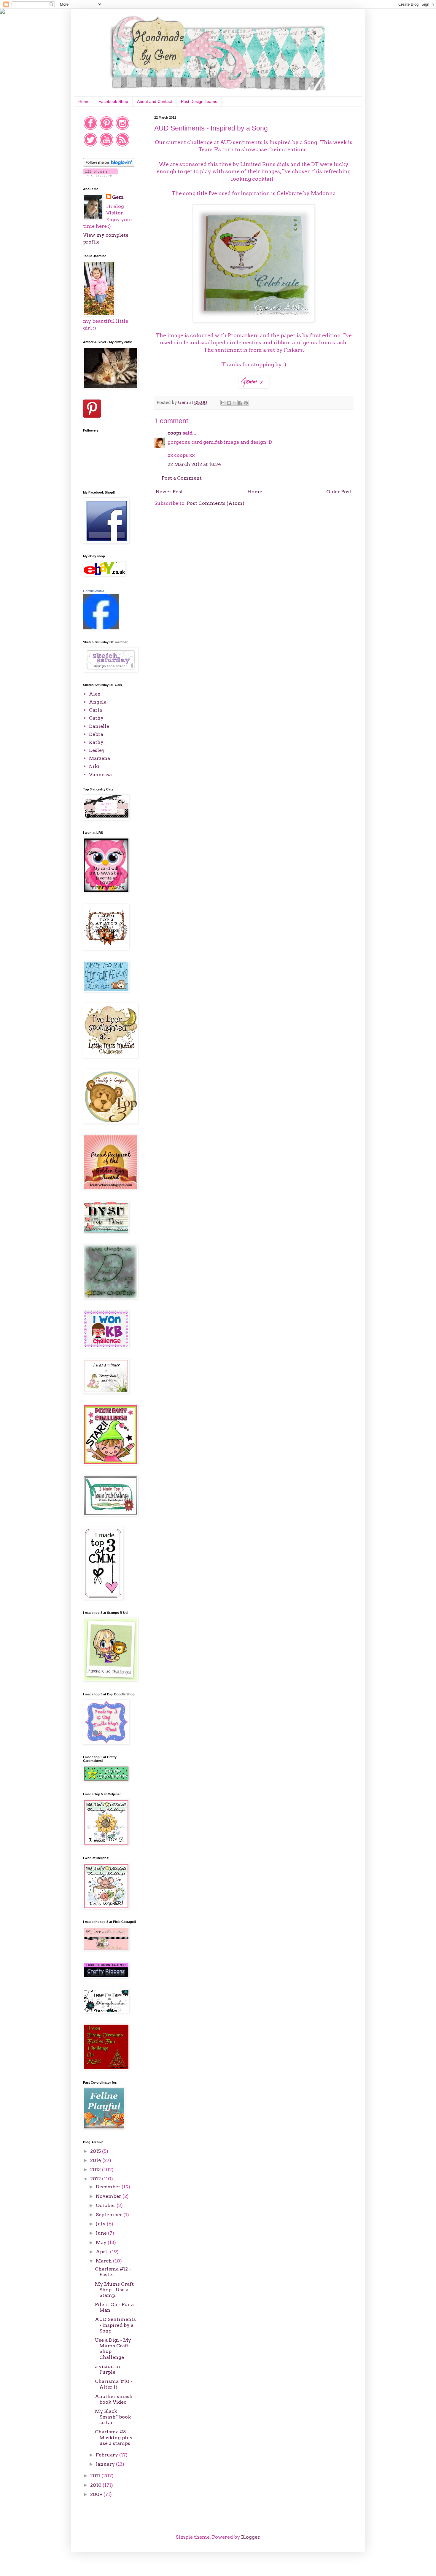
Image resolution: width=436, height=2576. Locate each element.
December (109, 2187)
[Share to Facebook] (240, 403)
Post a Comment (182, 478)
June (102, 2233)
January (106, 2464)
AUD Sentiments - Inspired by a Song (115, 2325)
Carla (96, 710)
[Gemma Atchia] (101, 628)
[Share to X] (235, 403)
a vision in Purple (108, 2369)
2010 (96, 2485)
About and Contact (155, 101)
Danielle (99, 726)
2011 (96, 2476)
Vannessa (100, 775)
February (108, 2455)
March (104, 2261)
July (101, 2224)
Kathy (96, 742)
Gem (118, 197)
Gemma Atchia (94, 591)
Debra (96, 734)
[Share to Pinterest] (246, 403)
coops (175, 433)
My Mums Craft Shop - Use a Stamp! (114, 2290)
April (103, 2252)
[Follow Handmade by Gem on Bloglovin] (109, 165)
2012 (96, 2179)
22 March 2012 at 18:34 (194, 464)
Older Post (339, 492)
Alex (95, 694)
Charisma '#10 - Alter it (114, 2384)
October (106, 2205)
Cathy (96, 718)
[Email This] (223, 403)
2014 (96, 2160)
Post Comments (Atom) (216, 503)
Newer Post (169, 492)
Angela (98, 702)
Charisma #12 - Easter (113, 2272)
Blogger (250, 2537)
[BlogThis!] (229, 403)
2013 (96, 2170)
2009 (97, 2494)
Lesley (97, 750)
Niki (94, 766)
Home (84, 101)
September (110, 2215)
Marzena (100, 758)
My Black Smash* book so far (113, 2417)
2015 (96, 2151)
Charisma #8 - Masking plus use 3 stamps (114, 2437)
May (102, 2242)
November (109, 2196)
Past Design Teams (199, 101)
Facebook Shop (113, 101)
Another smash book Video (114, 2399)
